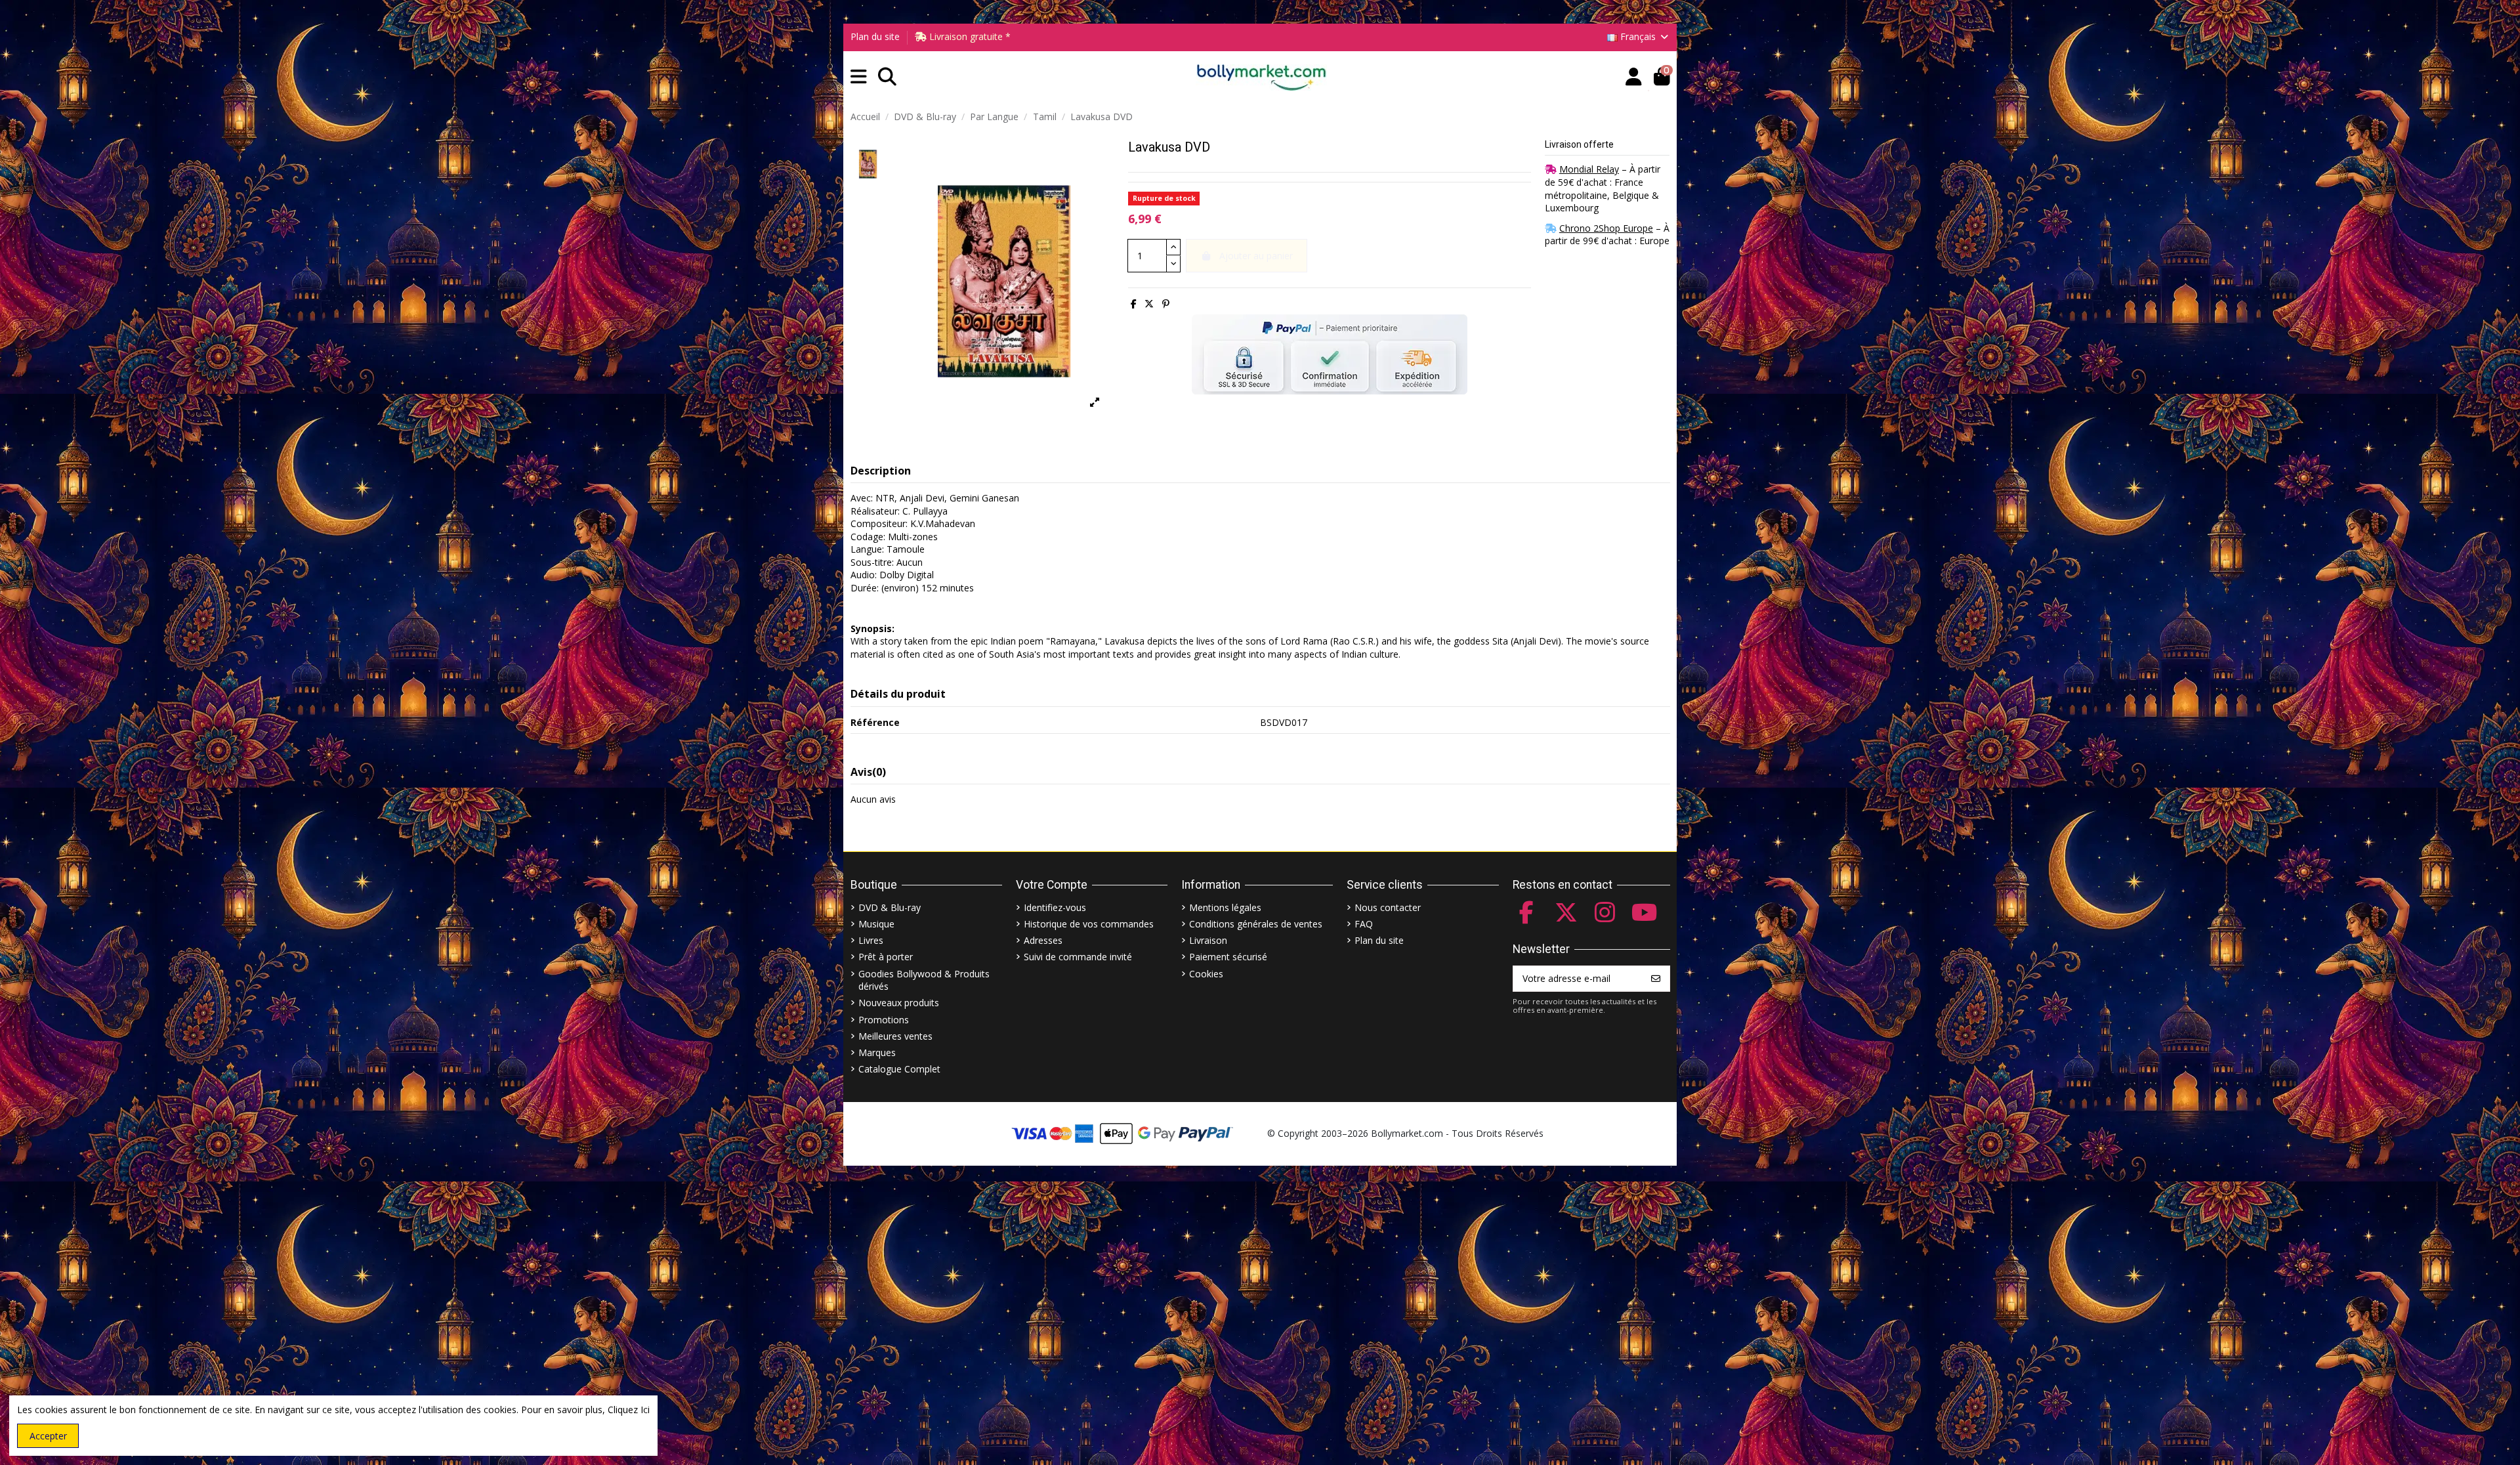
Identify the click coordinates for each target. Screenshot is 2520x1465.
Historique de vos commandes (1089, 924)
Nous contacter (1388, 907)
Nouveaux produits (899, 1003)
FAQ (1364, 924)
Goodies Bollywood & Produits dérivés (924, 980)
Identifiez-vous (1055, 907)
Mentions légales (1225, 907)
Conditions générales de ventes (1256, 924)
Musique (876, 924)
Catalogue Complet (899, 1069)
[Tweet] (1149, 304)
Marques (877, 1052)
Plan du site (875, 36)
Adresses (1043, 940)
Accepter (48, 1436)
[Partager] (1134, 304)
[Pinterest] (1166, 304)
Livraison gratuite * (969, 36)
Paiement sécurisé (1228, 957)
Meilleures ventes (895, 1036)
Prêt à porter (886, 957)
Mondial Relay (1589, 169)
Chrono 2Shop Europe (1606, 228)
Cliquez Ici (629, 1410)
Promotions (884, 1020)
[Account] (1634, 77)
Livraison (1208, 940)
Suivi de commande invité (1078, 957)
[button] (859, 77)
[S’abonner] (1656, 979)
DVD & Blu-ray (890, 907)
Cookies (1206, 974)
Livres (871, 940)
